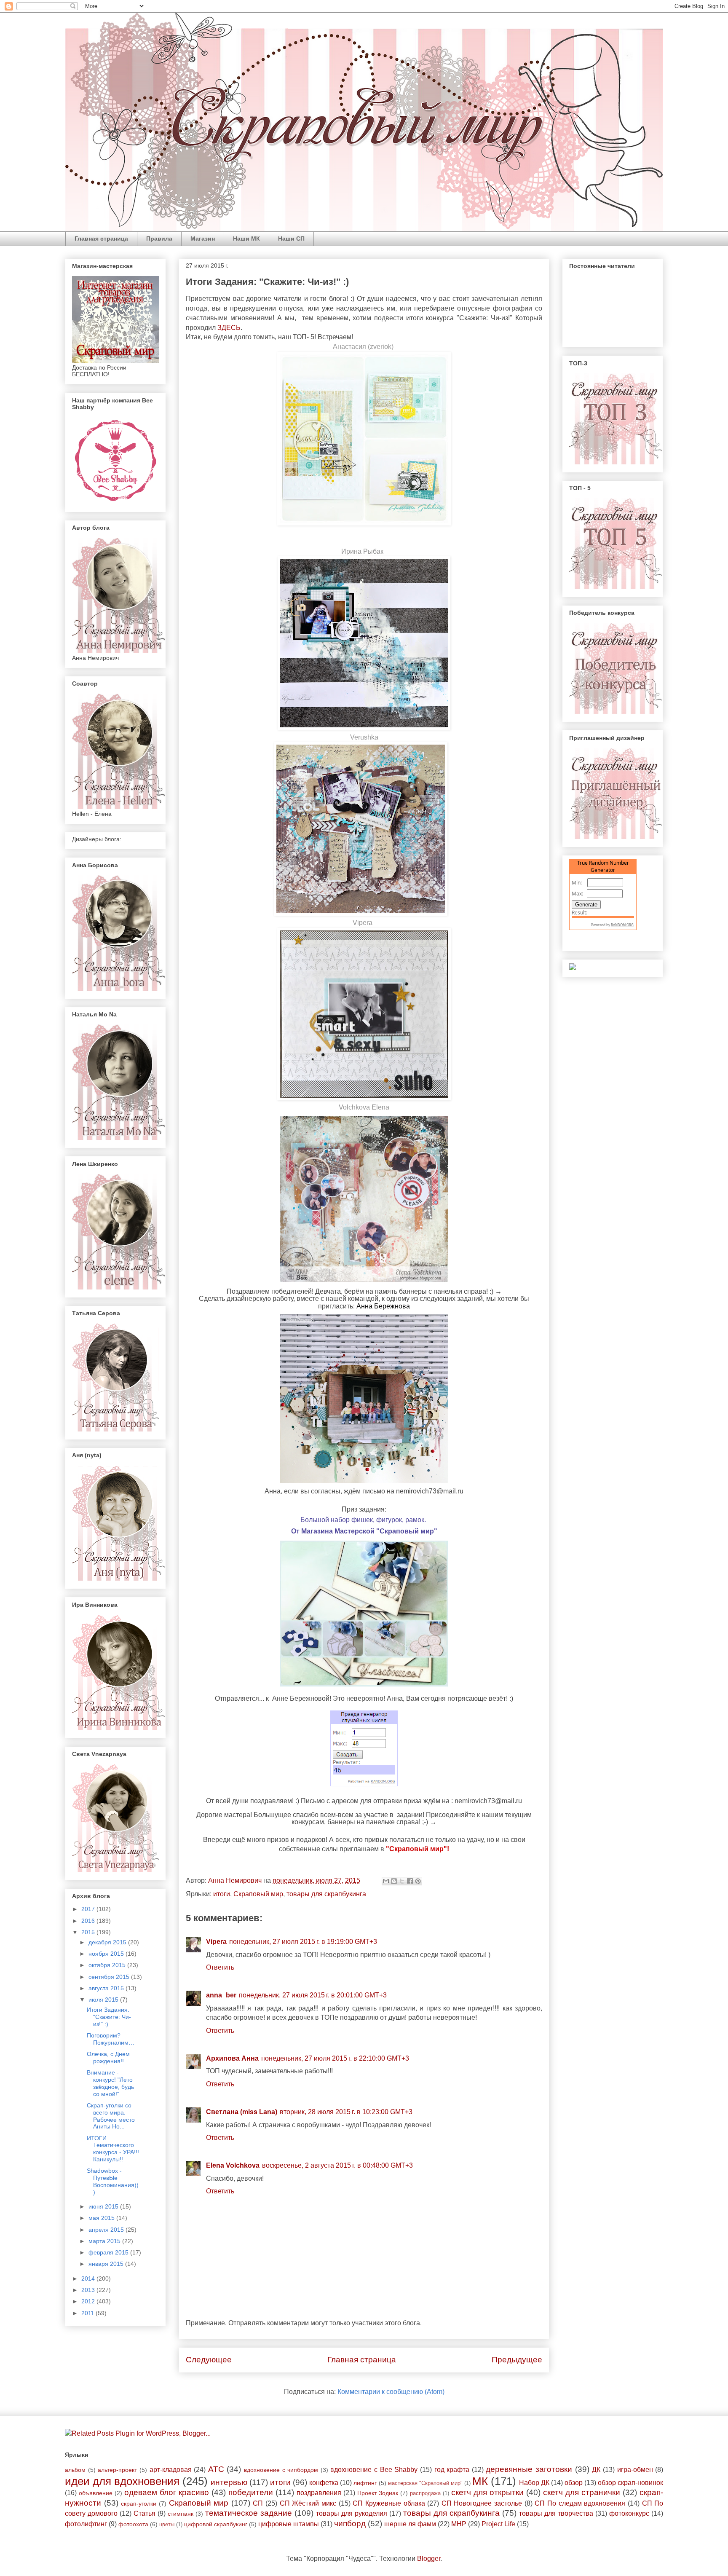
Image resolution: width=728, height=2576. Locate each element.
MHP (459, 2524)
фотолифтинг (86, 2524)
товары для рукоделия (352, 2513)
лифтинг (365, 2483)
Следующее (209, 2360)
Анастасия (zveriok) (363, 347)
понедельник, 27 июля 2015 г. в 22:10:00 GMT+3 (335, 2058)
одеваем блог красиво (167, 2492)
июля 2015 (104, 2000)
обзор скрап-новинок (630, 2483)
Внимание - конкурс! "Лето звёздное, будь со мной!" (110, 2083)
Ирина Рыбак (362, 551)
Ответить (220, 1967)
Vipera (363, 923)
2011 (88, 2313)
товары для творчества (556, 2513)
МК (480, 2481)
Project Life (498, 2524)
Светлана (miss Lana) (242, 2112)
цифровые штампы (289, 2524)
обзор (574, 2483)
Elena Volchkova (233, 2165)
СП (258, 2503)
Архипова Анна (232, 2058)
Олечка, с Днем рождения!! (108, 2057)
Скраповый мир (258, 1894)
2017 (89, 1909)
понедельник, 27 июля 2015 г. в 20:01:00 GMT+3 (313, 1995)
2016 (89, 1921)
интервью (229, 2482)
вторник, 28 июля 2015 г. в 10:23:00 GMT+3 (346, 2112)
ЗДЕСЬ (229, 328)
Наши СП (291, 239)
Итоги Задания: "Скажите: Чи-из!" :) (109, 2017)
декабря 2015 (108, 1942)
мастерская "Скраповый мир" (425, 2483)
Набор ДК (534, 2483)
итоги (222, 1894)
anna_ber (221, 1995)
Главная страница (101, 239)
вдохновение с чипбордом (281, 2470)
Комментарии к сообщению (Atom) (391, 2392)
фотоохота (133, 2524)
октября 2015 (108, 1965)
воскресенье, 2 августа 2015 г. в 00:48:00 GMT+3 (337, 2165)
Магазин (203, 239)
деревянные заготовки (529, 2469)
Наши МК (246, 239)
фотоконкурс (629, 2513)
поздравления (319, 2493)
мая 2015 (102, 2218)
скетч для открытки (487, 2492)
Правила (159, 239)
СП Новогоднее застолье (482, 2503)
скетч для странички (582, 2492)
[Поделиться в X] (402, 1881)
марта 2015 (105, 2241)
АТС (216, 2469)
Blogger (429, 2559)
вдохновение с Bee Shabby (374, 2470)
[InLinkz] (573, 966)
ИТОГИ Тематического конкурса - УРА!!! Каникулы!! (113, 2149)
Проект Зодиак (378, 2493)
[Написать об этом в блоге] (394, 1881)
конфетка (324, 2483)
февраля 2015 (109, 2252)
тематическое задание (249, 2513)
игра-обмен (635, 2470)
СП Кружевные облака (389, 2503)
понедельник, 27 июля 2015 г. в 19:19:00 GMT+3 (303, 1942)
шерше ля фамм (410, 2524)
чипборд (350, 2524)
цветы (167, 2524)
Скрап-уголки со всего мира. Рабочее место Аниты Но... (111, 2116)
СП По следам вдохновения (580, 2503)
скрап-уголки (139, 2504)
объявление (96, 2493)
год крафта (452, 2470)
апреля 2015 (107, 2230)
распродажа (425, 2493)
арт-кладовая (171, 2470)
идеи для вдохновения (122, 2481)
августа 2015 (107, 1988)
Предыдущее (517, 2360)
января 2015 (107, 2264)
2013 (89, 2290)
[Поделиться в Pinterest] (418, 1881)
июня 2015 (104, 2206)
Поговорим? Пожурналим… (111, 2039)
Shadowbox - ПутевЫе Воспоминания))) (113, 2181)
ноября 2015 (107, 1954)
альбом (75, 2470)
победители (251, 2492)
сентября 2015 (110, 1977)
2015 (89, 1932)
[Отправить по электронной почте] (386, 1881)
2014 (89, 2278)
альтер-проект (117, 2470)
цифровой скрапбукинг (216, 2524)
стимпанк (181, 2514)
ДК (596, 2470)
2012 (89, 2301)
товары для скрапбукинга (326, 1894)
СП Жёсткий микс (308, 2503)
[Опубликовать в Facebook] (410, 1881)
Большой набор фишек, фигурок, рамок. (363, 1520)
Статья (145, 2513)
